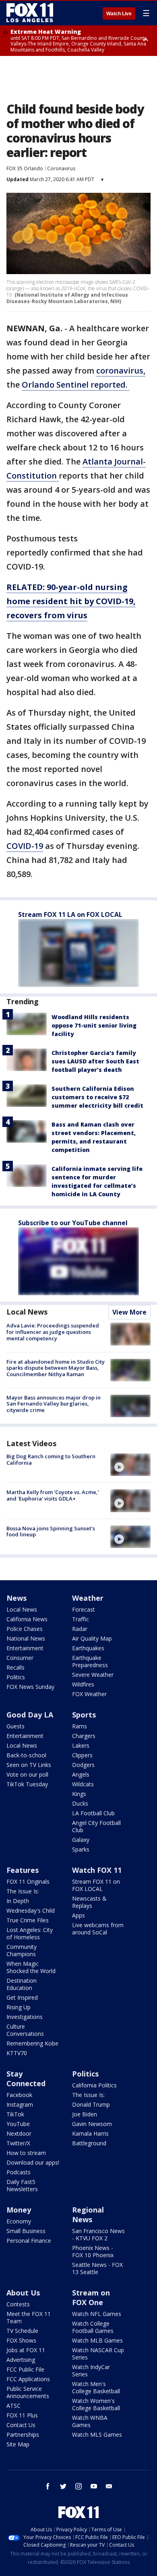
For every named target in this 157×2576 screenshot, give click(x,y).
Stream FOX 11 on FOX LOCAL (96, 1885)
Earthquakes (88, 1648)
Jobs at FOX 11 (26, 2350)
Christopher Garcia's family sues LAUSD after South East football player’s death (95, 1061)
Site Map (18, 2444)
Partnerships (23, 2435)
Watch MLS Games (97, 2435)
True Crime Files (28, 1920)
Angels (81, 1774)
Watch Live (119, 14)
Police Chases (25, 1629)
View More (129, 1312)
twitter (63, 2486)
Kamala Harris (90, 2133)
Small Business (26, 2231)
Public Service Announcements (28, 2392)
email (109, 2486)
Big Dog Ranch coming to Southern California (51, 1459)
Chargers (84, 1736)
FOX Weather (89, 1694)
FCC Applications (28, 2379)
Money (19, 2210)
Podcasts (19, 2172)
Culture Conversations (25, 2030)
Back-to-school (26, 1755)
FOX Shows (21, 2340)
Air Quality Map (92, 1638)
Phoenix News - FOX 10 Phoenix (93, 2251)
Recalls (15, 1667)
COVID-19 (25, 846)
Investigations (25, 2017)
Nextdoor (19, 2133)
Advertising (21, 2360)
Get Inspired (22, 1997)
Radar (80, 1629)
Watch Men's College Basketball (96, 2387)
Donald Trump (91, 2104)
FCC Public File (25, 2369)
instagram (78, 2486)
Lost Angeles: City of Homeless (30, 1933)
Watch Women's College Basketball (96, 2404)
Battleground (89, 2143)
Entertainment (25, 1648)
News (17, 1598)
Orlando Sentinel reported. (76, 385)
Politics (16, 1677)
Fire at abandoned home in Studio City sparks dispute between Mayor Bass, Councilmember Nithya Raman (56, 1368)
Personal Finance (29, 2241)
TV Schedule (22, 2331)
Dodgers (83, 1765)
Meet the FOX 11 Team (29, 2317)
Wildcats (83, 1784)
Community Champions (22, 1950)
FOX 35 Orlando (25, 168)
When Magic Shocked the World (31, 1967)
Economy (19, 2221)
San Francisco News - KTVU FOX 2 (98, 2234)
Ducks (80, 1803)
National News (26, 1638)
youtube (94, 2486)
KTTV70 (17, 2053)
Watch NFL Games (97, 2314)
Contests (18, 2304)
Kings (79, 1794)
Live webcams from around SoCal (98, 1929)
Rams (80, 1726)
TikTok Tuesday (27, 1784)
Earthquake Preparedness (90, 1661)
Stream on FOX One (91, 2297)
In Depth (18, 1901)
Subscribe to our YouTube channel (73, 1223)
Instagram (20, 2104)
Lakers (81, 1745)
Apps (78, 1915)
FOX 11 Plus (22, 2415)
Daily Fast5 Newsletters (22, 2185)
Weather (88, 1598)
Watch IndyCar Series (91, 2371)
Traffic (81, 1619)
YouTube (18, 2124)
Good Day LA (30, 1715)
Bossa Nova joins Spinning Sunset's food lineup (51, 1532)
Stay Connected (26, 2079)
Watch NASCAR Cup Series (98, 2354)
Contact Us (21, 2425)
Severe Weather (93, 1675)
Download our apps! (33, 2162)
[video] (130, 1465)
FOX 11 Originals (28, 1881)
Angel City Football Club (96, 1826)
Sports (84, 1715)
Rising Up (19, 2007)
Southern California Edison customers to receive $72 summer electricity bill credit (97, 1097)
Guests (15, 1726)
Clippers (82, 1755)
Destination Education (22, 1984)
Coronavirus (61, 168)
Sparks (81, 1849)
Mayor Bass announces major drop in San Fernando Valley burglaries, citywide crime (54, 1404)
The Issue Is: (23, 1891)
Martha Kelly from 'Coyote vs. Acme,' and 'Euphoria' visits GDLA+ (53, 1495)
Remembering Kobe (32, 2043)
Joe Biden (85, 2114)
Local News (27, 1312)
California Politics (94, 2085)
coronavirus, (121, 371)
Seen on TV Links (29, 1765)
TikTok (15, 2114)
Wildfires (83, 1684)
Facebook (19, 2095)
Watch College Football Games (93, 2327)
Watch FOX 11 (97, 1870)
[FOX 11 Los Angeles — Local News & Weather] (30, 13)
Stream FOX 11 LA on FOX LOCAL (70, 914)
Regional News (88, 2215)
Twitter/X (18, 2143)
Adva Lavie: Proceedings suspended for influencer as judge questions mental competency (53, 1332)
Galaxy (81, 1840)
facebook (48, 2486)
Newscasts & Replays (89, 1902)
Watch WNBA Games (90, 2421)
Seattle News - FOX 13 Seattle (97, 2268)
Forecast (84, 1609)
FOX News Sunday (30, 1687)
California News (27, 1619)
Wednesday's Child (31, 1910)
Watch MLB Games (97, 2340)
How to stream (26, 2153)
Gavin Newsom (92, 2124)
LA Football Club (93, 1813)
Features (23, 1870)
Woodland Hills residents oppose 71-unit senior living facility (94, 1025)
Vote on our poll (27, 1774)
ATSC (13, 2406)
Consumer (20, 1658)
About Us (23, 2293)
